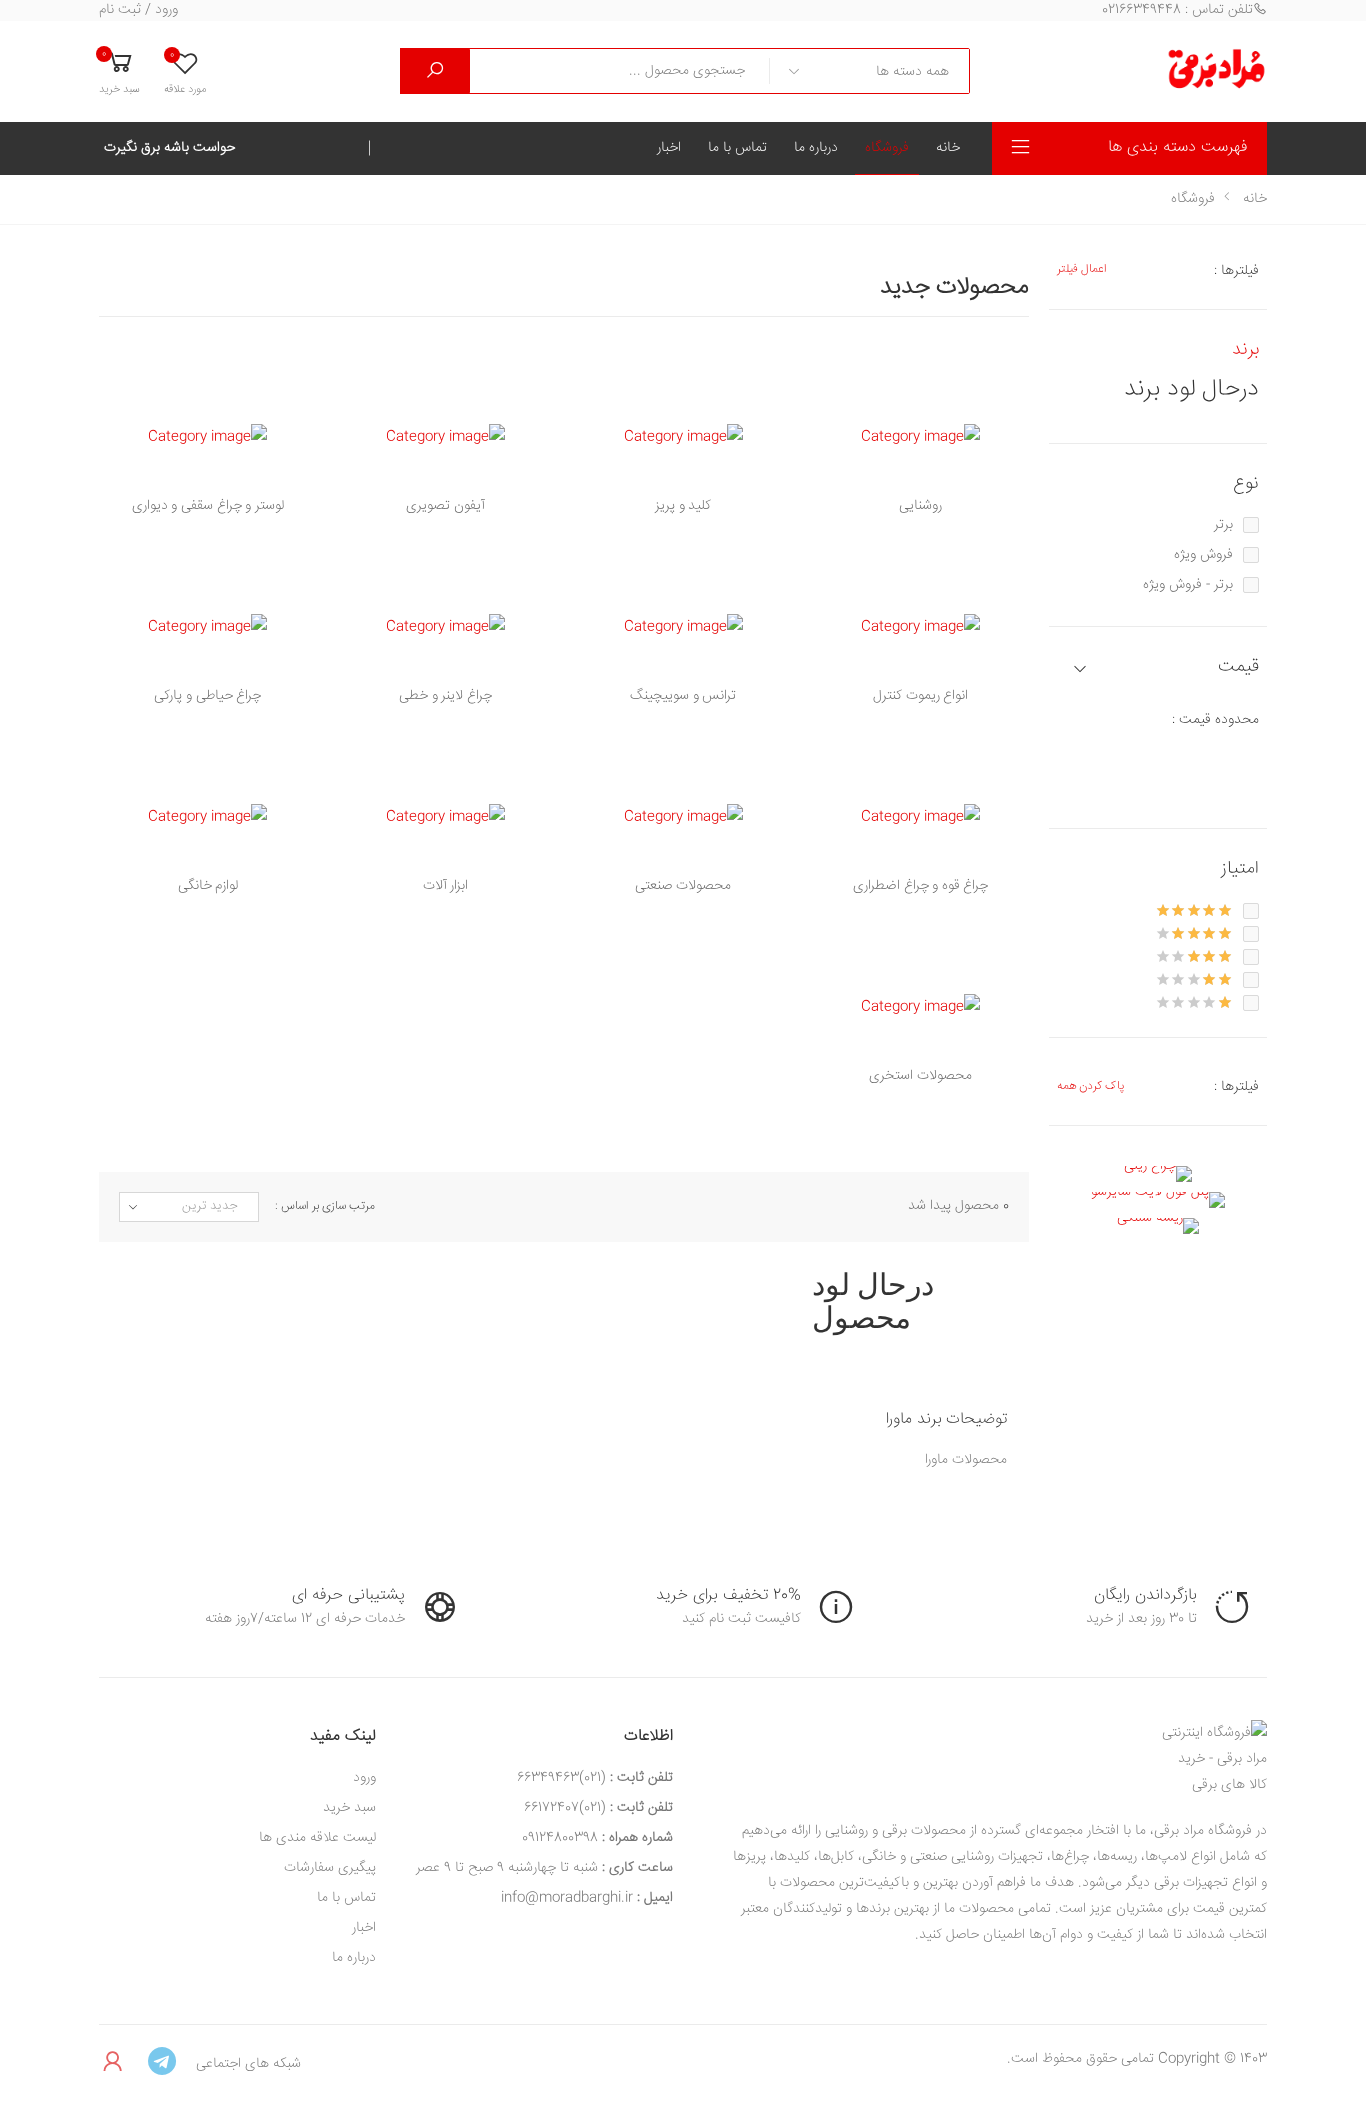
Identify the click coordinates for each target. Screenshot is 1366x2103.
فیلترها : (1236, 271)
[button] (119, 71)
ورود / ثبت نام (138, 10)
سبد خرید (349, 1808)
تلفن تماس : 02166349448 (1177, 10)
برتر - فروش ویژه (1188, 585)
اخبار (669, 148)
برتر (1223, 525)
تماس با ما (737, 148)
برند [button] (1245, 350)
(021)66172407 (565, 1808)
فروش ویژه (1203, 555)
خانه (948, 148)
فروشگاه (887, 148)
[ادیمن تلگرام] (113, 2063)
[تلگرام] (162, 2063)
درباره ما (816, 148)
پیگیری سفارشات (330, 1868)
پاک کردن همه (1090, 1086)
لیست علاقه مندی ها (317, 1838)
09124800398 (560, 1838)
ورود (364, 1778)
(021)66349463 (561, 1778)
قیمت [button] (1238, 667)
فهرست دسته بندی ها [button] (1177, 147)
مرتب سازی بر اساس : (325, 1207)
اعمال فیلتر (1082, 269)
